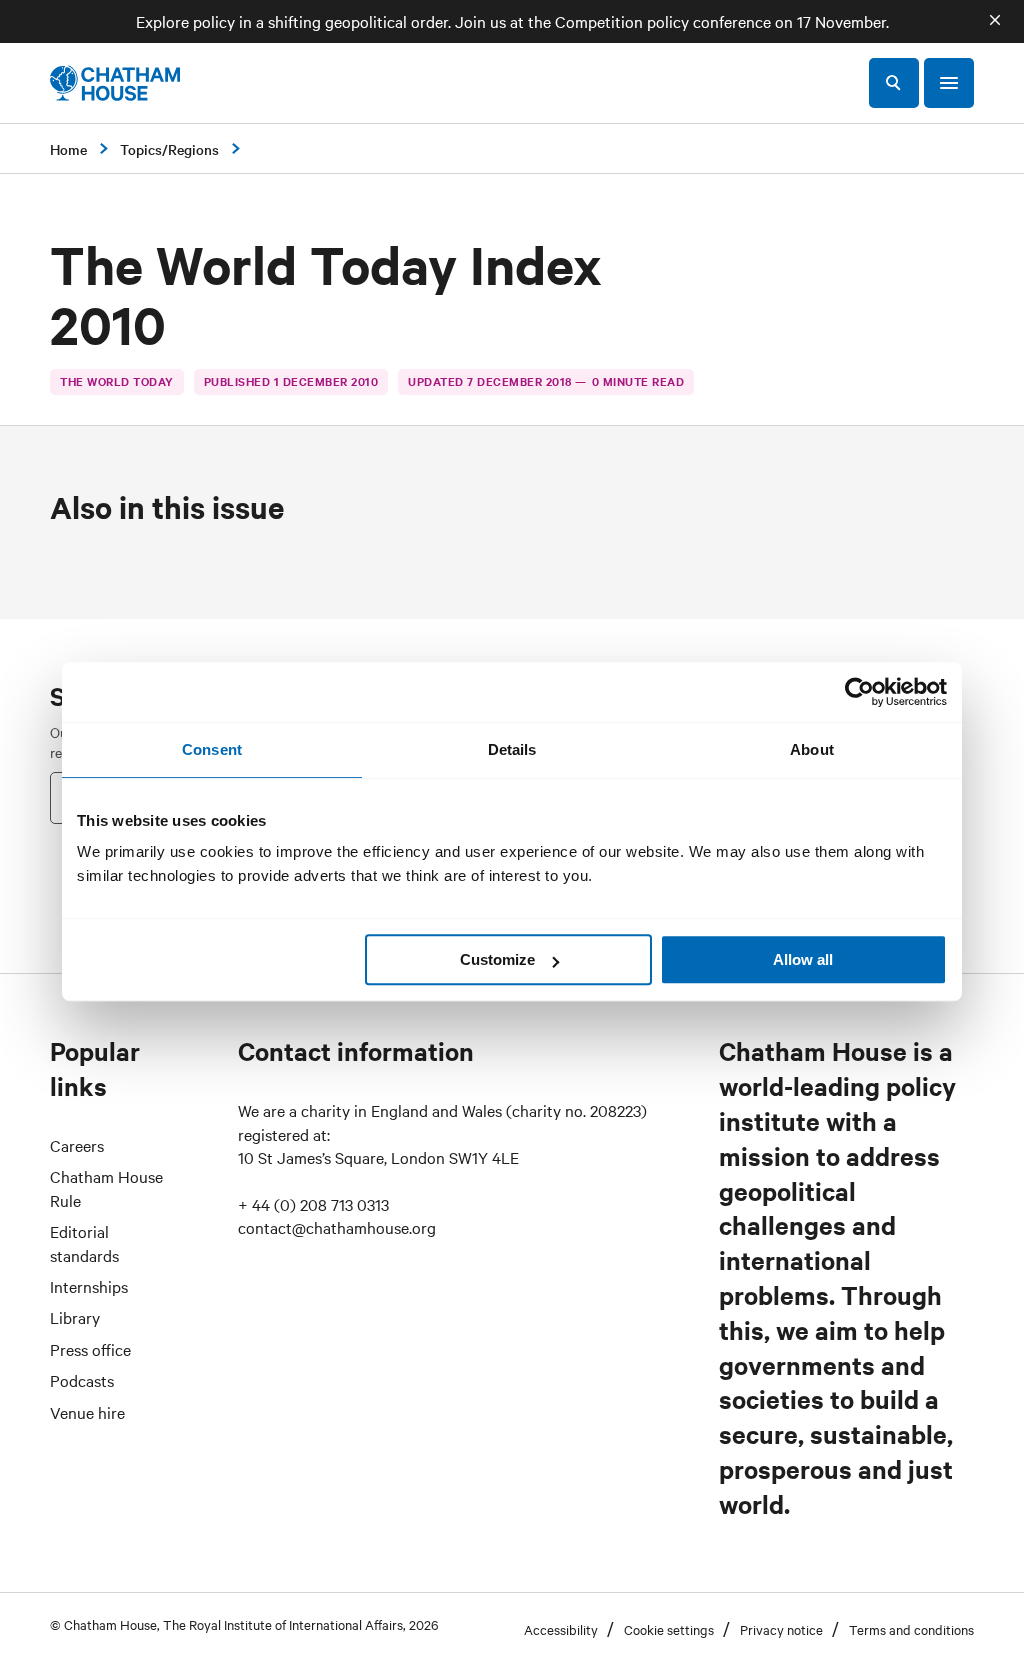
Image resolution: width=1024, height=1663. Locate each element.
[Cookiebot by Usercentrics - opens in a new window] (859, 692)
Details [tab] (512, 749)
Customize (497, 959)
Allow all (803, 959)
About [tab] (812, 749)
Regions (193, 149)
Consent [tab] (212, 749)
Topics (141, 149)
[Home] (115, 83)
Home (68, 149)
